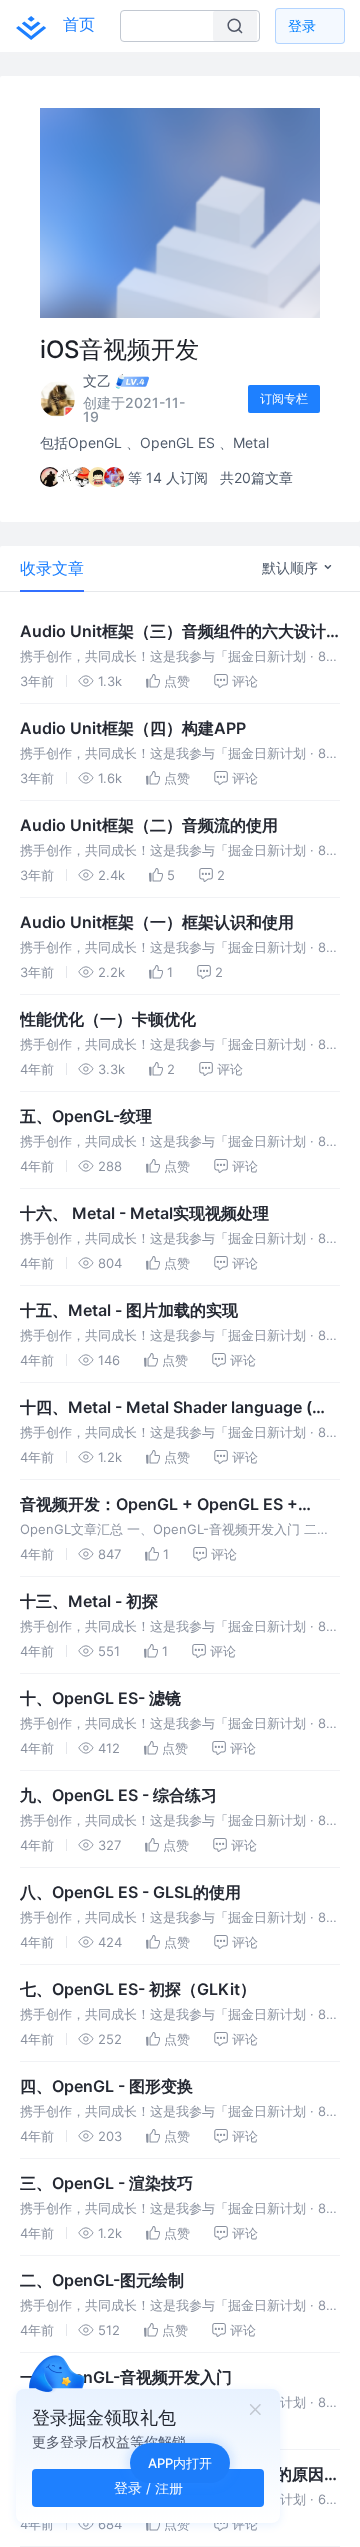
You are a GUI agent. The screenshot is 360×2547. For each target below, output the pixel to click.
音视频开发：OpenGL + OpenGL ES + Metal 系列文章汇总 (159, 1505)
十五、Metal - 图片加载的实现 (129, 1310)
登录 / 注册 (148, 2487)
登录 (302, 25)
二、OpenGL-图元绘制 (102, 2280)
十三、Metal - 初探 (89, 1601)
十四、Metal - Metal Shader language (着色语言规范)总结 (174, 1408)
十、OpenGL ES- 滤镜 (100, 1698)
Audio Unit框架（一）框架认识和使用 (157, 922)
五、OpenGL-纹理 (86, 1116)
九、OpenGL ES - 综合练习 (118, 1795)
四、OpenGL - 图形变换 (106, 2086)
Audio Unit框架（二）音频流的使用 (149, 825)
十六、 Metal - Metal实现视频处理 (144, 1213)
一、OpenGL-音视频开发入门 (126, 2377)
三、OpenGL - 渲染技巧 (106, 2183)
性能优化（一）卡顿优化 (108, 1019)
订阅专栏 (284, 398)
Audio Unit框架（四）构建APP (133, 728)
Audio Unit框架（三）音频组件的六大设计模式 (173, 632)
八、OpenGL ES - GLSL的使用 (130, 1892)
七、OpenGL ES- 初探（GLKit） (138, 1989)
